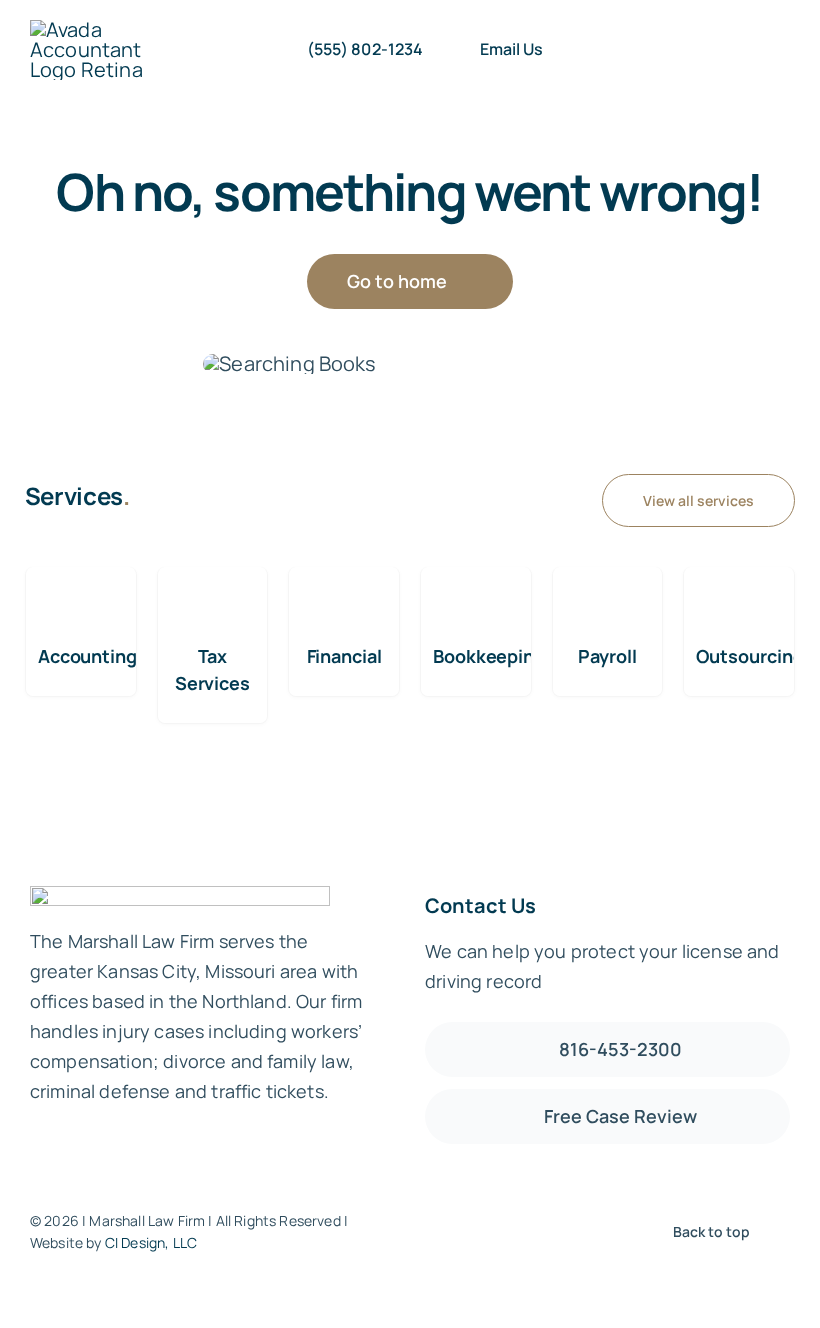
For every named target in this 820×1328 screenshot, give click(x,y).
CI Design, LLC (151, 1242)
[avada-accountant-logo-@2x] (94, 29)
